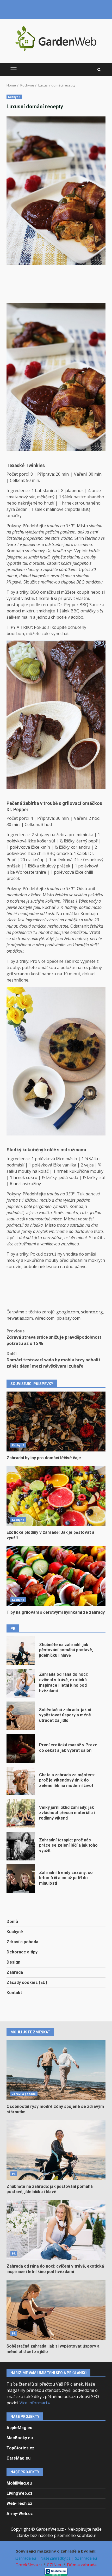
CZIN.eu (55, 2565)
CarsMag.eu (18, 2458)
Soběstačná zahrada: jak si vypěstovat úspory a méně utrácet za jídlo (21, 1716)
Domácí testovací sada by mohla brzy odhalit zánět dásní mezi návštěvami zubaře (54, 1360)
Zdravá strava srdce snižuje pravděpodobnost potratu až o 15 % (54, 1337)
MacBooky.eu (20, 2438)
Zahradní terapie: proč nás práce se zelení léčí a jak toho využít (21, 1846)
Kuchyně (14, 97)
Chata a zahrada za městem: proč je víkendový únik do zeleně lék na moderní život (21, 1781)
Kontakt (14, 1993)
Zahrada (15, 1972)
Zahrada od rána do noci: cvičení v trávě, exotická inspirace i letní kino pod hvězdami (21, 1683)
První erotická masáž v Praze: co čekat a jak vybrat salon (21, 1748)
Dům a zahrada (82, 2565)
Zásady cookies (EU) (27, 1982)
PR (14, 2174)
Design (13, 1962)
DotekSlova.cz (29, 2565)
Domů (12, 1922)
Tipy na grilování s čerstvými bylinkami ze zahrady (56, 1576)
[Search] (99, 70)
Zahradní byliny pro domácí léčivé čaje (56, 1422)
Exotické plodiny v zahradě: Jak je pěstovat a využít (56, 1496)
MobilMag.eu (19, 2483)
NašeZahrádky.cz (56, 2558)
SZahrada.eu (86, 2558)
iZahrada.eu (26, 2558)
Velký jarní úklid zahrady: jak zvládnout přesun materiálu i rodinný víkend (21, 1814)
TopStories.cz (20, 2448)
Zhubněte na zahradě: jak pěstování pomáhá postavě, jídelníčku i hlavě (21, 1651)
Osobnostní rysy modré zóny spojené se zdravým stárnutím (56, 2070)
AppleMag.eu (19, 2428)
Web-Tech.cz (19, 2503)
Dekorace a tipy (22, 1952)
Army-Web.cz (20, 2514)
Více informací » (35, 2403)
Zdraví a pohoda (22, 1942)
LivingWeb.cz (20, 2493)
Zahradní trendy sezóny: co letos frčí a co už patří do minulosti (21, 1879)
